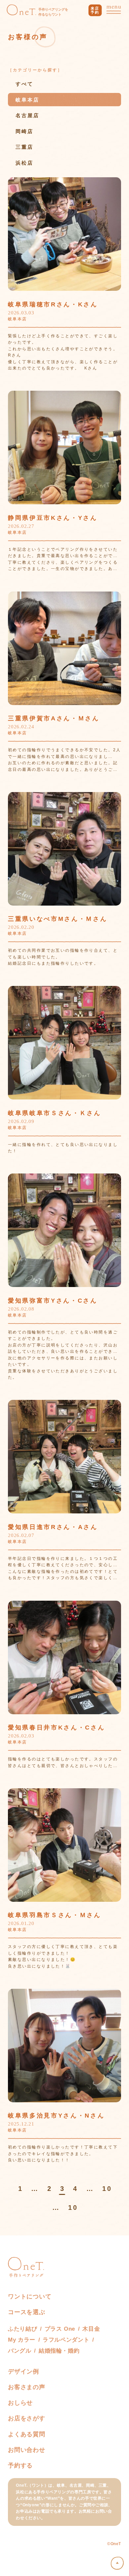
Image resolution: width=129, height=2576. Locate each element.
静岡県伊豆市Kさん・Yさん (53, 518)
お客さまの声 (27, 2387)
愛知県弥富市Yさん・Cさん (53, 1300)
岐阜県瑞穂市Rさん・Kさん (53, 304)
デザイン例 (23, 2372)
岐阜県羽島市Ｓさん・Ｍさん (55, 1915)
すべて (24, 84)
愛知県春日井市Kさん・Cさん (56, 1727)
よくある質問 (27, 2434)
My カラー (22, 2340)
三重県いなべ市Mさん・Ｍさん (58, 919)
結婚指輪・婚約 (59, 2351)
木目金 (91, 2329)
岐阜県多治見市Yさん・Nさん (56, 2115)
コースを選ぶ (27, 2312)
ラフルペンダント (66, 2340)
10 (107, 2189)
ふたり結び (22, 2329)
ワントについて (30, 2296)
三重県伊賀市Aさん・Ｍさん (54, 718)
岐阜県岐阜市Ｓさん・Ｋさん (55, 1113)
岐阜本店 (27, 100)
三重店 (24, 147)
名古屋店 (27, 115)
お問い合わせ (27, 2450)
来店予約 (95, 10)
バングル (20, 2351)
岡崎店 (24, 131)
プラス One (60, 2329)
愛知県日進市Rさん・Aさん (53, 1527)
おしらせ (20, 2403)
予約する (20, 2465)
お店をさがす (27, 2418)
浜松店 (24, 163)
